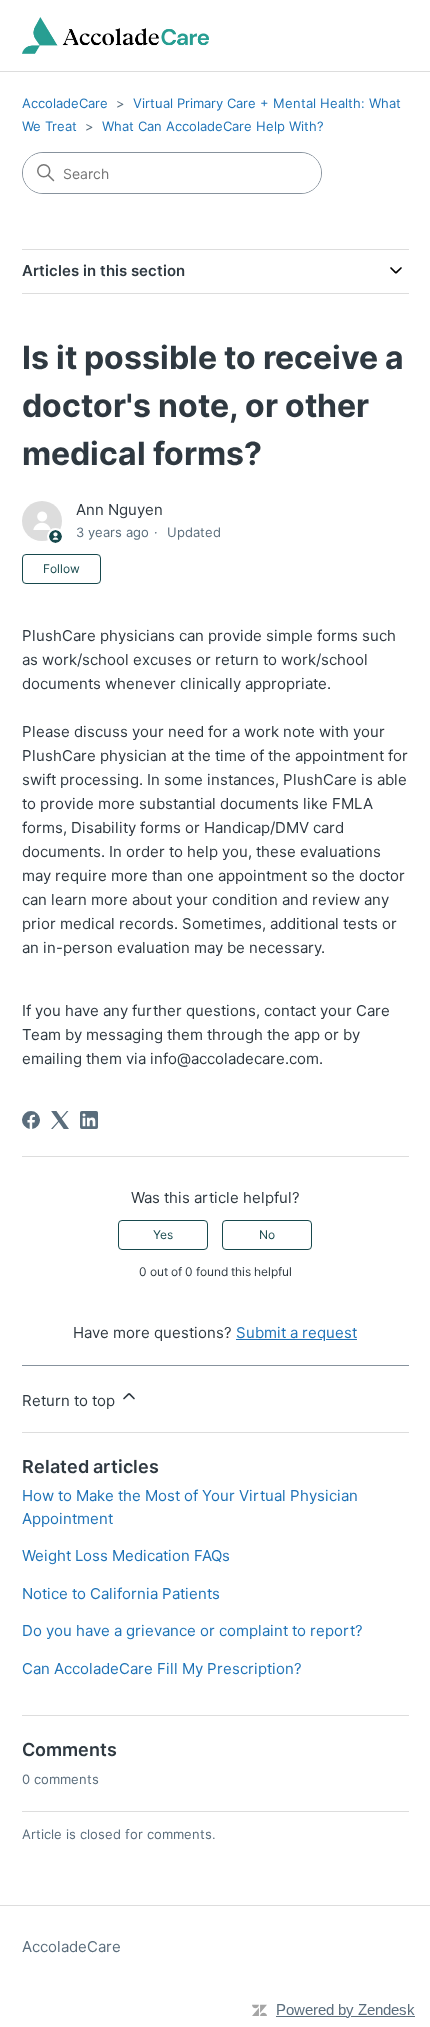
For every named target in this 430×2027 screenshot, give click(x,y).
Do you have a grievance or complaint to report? (192, 1630)
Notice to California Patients (121, 1593)
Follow (61, 568)
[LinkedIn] (89, 1120)
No (267, 1234)
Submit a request (296, 1332)
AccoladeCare (65, 103)
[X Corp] (60, 1120)
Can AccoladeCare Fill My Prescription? (162, 1668)
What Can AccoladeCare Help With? (213, 126)
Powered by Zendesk (345, 2009)
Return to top (70, 1400)
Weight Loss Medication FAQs (126, 1555)
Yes (163, 1234)
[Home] (116, 35)
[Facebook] (31, 1120)
